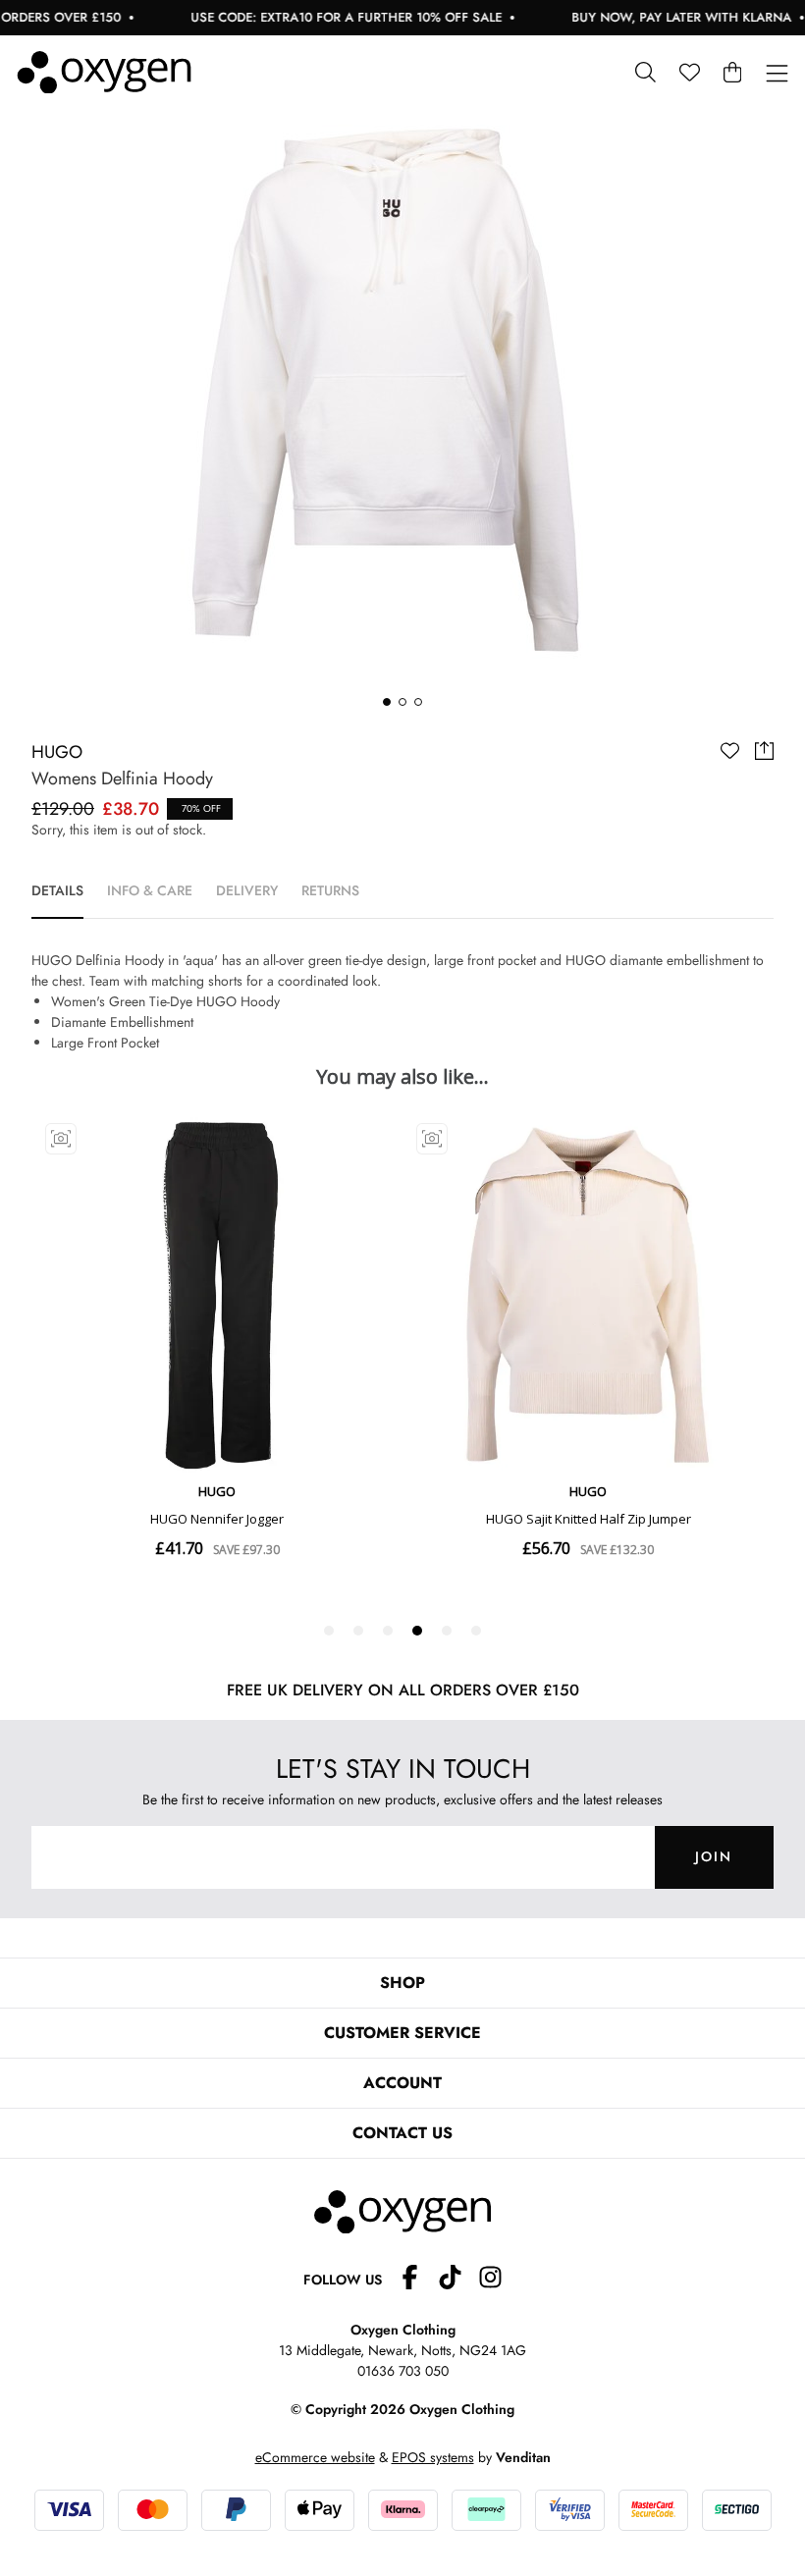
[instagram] (490, 2280)
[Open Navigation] (777, 74)
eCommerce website (315, 2457)
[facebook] (418, 2280)
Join (714, 1856)
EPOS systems (433, 2457)
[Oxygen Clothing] (104, 73)
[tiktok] (458, 2280)
